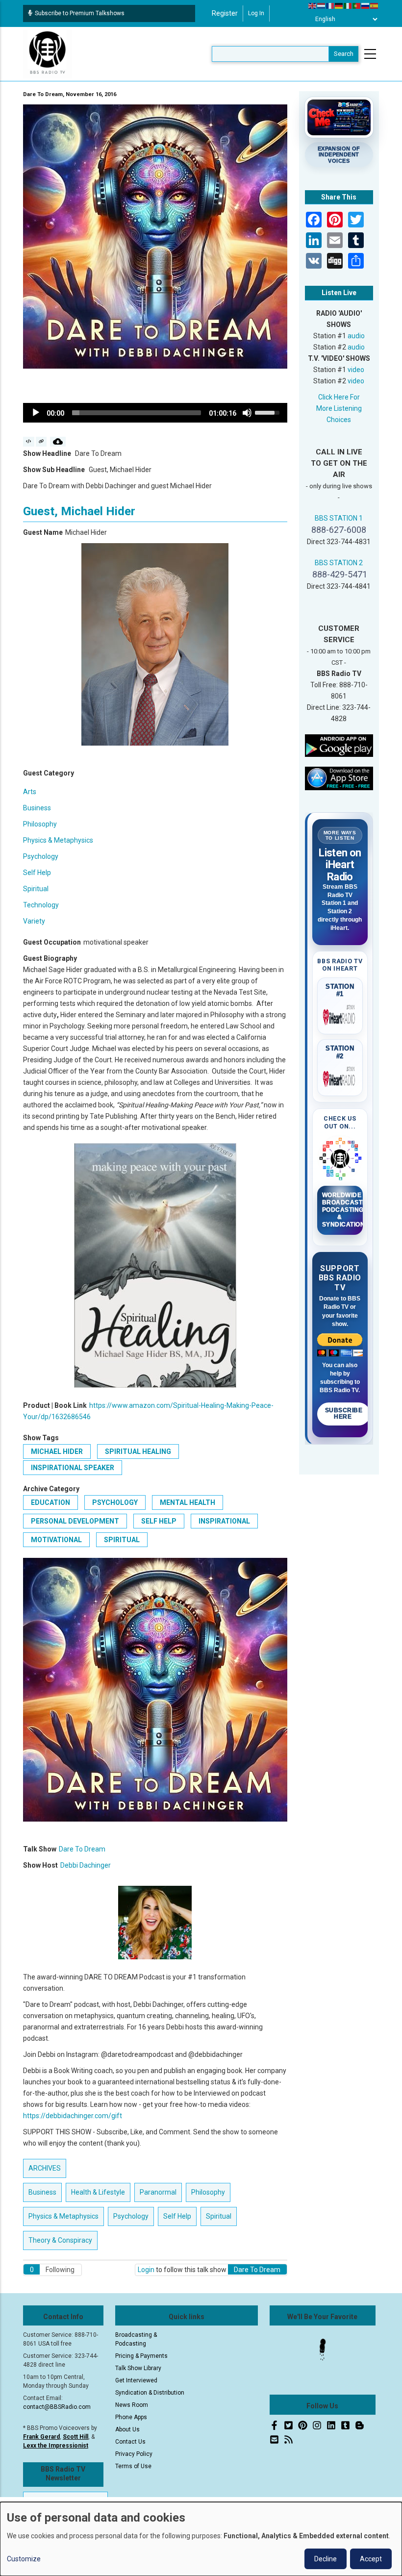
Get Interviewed (136, 2380)
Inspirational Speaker (73, 1468)
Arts (30, 792)
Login (146, 2270)
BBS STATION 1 (339, 518)
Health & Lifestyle (98, 2192)
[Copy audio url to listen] (41, 442)
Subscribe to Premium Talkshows (80, 13)
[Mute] (247, 413)
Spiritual (36, 889)
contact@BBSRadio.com (57, 2407)
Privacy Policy (134, 2454)
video (356, 370)
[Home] (48, 53)
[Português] (357, 5)
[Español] (375, 5)
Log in (256, 13)
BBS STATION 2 (339, 563)
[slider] (137, 413)
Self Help (37, 873)
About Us (127, 2429)
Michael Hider (57, 1451)
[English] (313, 5)
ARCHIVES (45, 2168)
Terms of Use (133, 2466)
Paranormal (158, 2192)
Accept (371, 2559)
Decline (326, 2559)
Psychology (41, 856)
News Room (132, 2405)
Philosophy (40, 824)
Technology (41, 905)
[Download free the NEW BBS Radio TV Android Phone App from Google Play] (339, 745)
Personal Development (75, 1521)
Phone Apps (131, 2417)
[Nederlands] (322, 5)
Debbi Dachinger (86, 1865)
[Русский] (366, 5)
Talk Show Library (138, 2368)
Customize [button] (24, 2559)
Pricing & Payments (141, 2356)
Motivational (56, 1540)
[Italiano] (348, 5)
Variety (34, 921)
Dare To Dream (82, 1849)
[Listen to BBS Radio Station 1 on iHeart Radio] (340, 1015)
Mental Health (188, 1502)
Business (37, 808)
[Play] (36, 413)
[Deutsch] (339, 5)
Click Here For (339, 397)
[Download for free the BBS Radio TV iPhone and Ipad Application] (339, 778)
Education (50, 1502)
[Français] (330, 5)
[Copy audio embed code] (29, 442)
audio (356, 336)
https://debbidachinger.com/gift (73, 2116)
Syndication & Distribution (150, 2393)
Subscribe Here (344, 1414)
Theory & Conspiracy (60, 2240)
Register (225, 13)
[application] (155, 413)
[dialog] (201, 2539)
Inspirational (224, 1521)
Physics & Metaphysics (58, 840)
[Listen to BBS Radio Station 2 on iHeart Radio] (340, 1077)
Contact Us (130, 2442)
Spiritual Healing (138, 1451)
